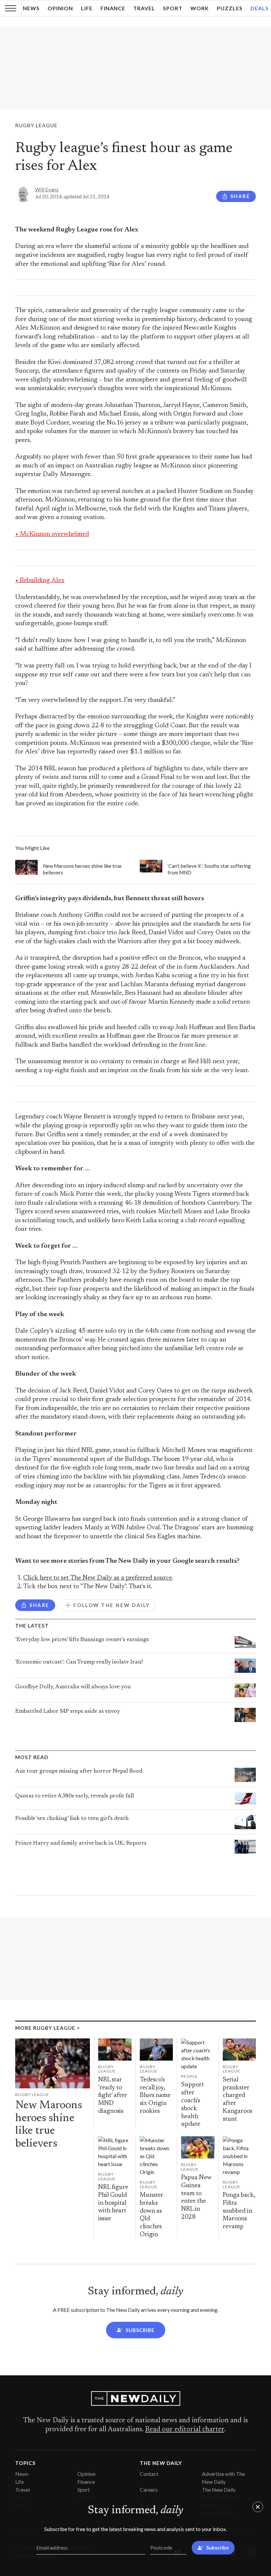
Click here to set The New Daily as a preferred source (97, 1578)
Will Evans (47, 189)
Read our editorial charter (185, 2430)
